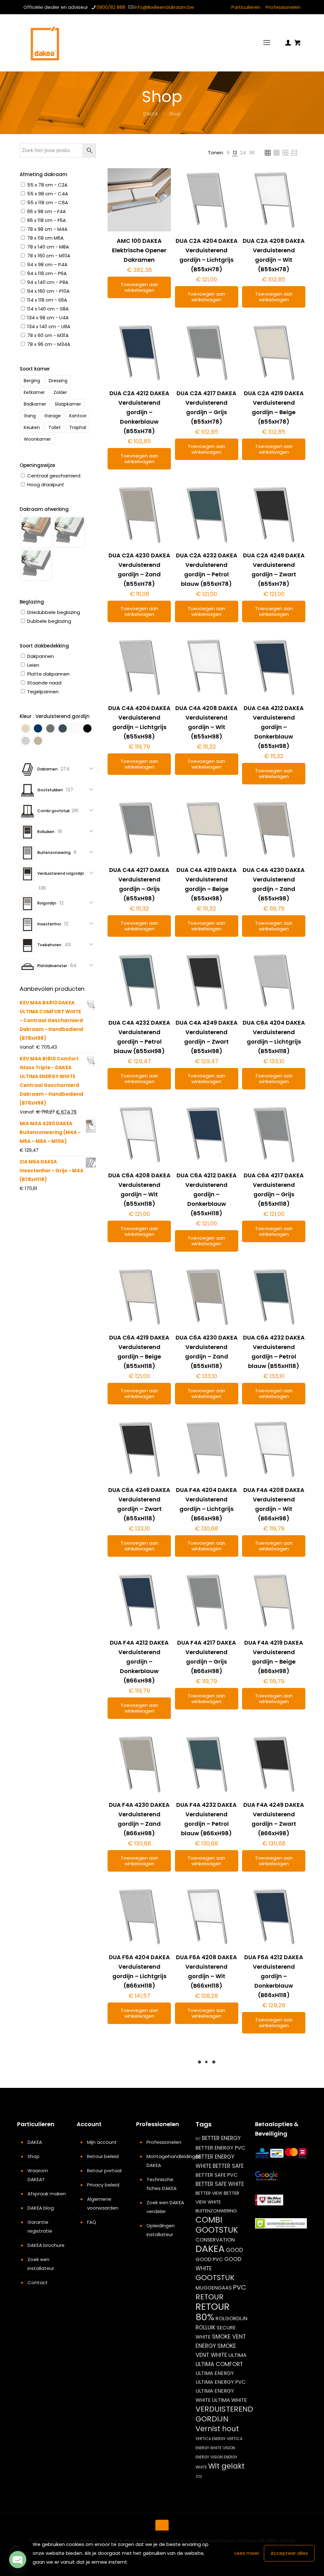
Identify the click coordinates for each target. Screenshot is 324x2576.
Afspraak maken (47, 2194)
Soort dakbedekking (44, 646)
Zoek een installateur (41, 2264)
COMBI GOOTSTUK (217, 2225)
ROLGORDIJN (231, 2318)
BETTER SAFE (228, 2166)
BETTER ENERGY (221, 2138)
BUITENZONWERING (216, 2211)
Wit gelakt (226, 2466)
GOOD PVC (209, 2259)
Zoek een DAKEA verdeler (165, 2207)
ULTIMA (237, 2355)
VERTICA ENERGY (211, 2439)
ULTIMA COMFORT (219, 2364)
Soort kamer (35, 369)
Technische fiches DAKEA (162, 2184)
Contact (38, 2282)
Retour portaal (104, 2171)
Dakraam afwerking (44, 509)
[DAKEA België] (45, 43)
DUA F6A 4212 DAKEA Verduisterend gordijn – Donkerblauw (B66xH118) (274, 1976)
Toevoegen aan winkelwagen (139, 287)
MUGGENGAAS (214, 2288)
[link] (228, 153)
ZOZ (199, 2477)
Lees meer (247, 2553)
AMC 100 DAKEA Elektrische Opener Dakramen (139, 250)
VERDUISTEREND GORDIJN (224, 2414)
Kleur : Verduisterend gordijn (55, 716)
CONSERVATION (215, 2240)
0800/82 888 (111, 7)
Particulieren (246, 7)
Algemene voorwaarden (103, 2203)
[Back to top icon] (162, 2526)
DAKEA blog (41, 2208)
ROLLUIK (206, 2328)
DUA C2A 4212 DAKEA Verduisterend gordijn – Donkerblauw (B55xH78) (139, 412)
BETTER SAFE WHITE (220, 2184)
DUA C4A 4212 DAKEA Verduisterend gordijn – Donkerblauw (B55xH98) (274, 727)
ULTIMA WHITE (229, 2400)
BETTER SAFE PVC (217, 2175)
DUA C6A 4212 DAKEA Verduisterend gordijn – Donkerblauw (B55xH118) (207, 1194)
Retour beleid (103, 2156)
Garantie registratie (40, 2226)
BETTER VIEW (209, 2193)
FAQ (92, 2222)
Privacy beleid (103, 2185)
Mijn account (102, 2142)
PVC (240, 2287)
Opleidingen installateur (161, 2230)
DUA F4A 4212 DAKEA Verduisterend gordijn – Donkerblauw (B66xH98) (139, 1662)
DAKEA (151, 114)
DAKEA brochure (46, 2245)
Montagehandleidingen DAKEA (166, 2161)
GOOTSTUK (215, 2278)
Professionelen (283, 7)
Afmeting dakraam (44, 174)
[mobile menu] (267, 43)
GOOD (234, 2250)
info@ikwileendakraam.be (164, 7)
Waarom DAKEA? (38, 2175)
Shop (34, 2156)
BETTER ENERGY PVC (220, 2148)
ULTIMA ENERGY (215, 2373)
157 (198, 2139)
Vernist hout (217, 2429)
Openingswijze (37, 465)
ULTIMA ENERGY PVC (221, 2382)
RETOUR (210, 2297)
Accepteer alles (289, 2553)
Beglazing (32, 602)
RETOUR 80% (213, 2312)
